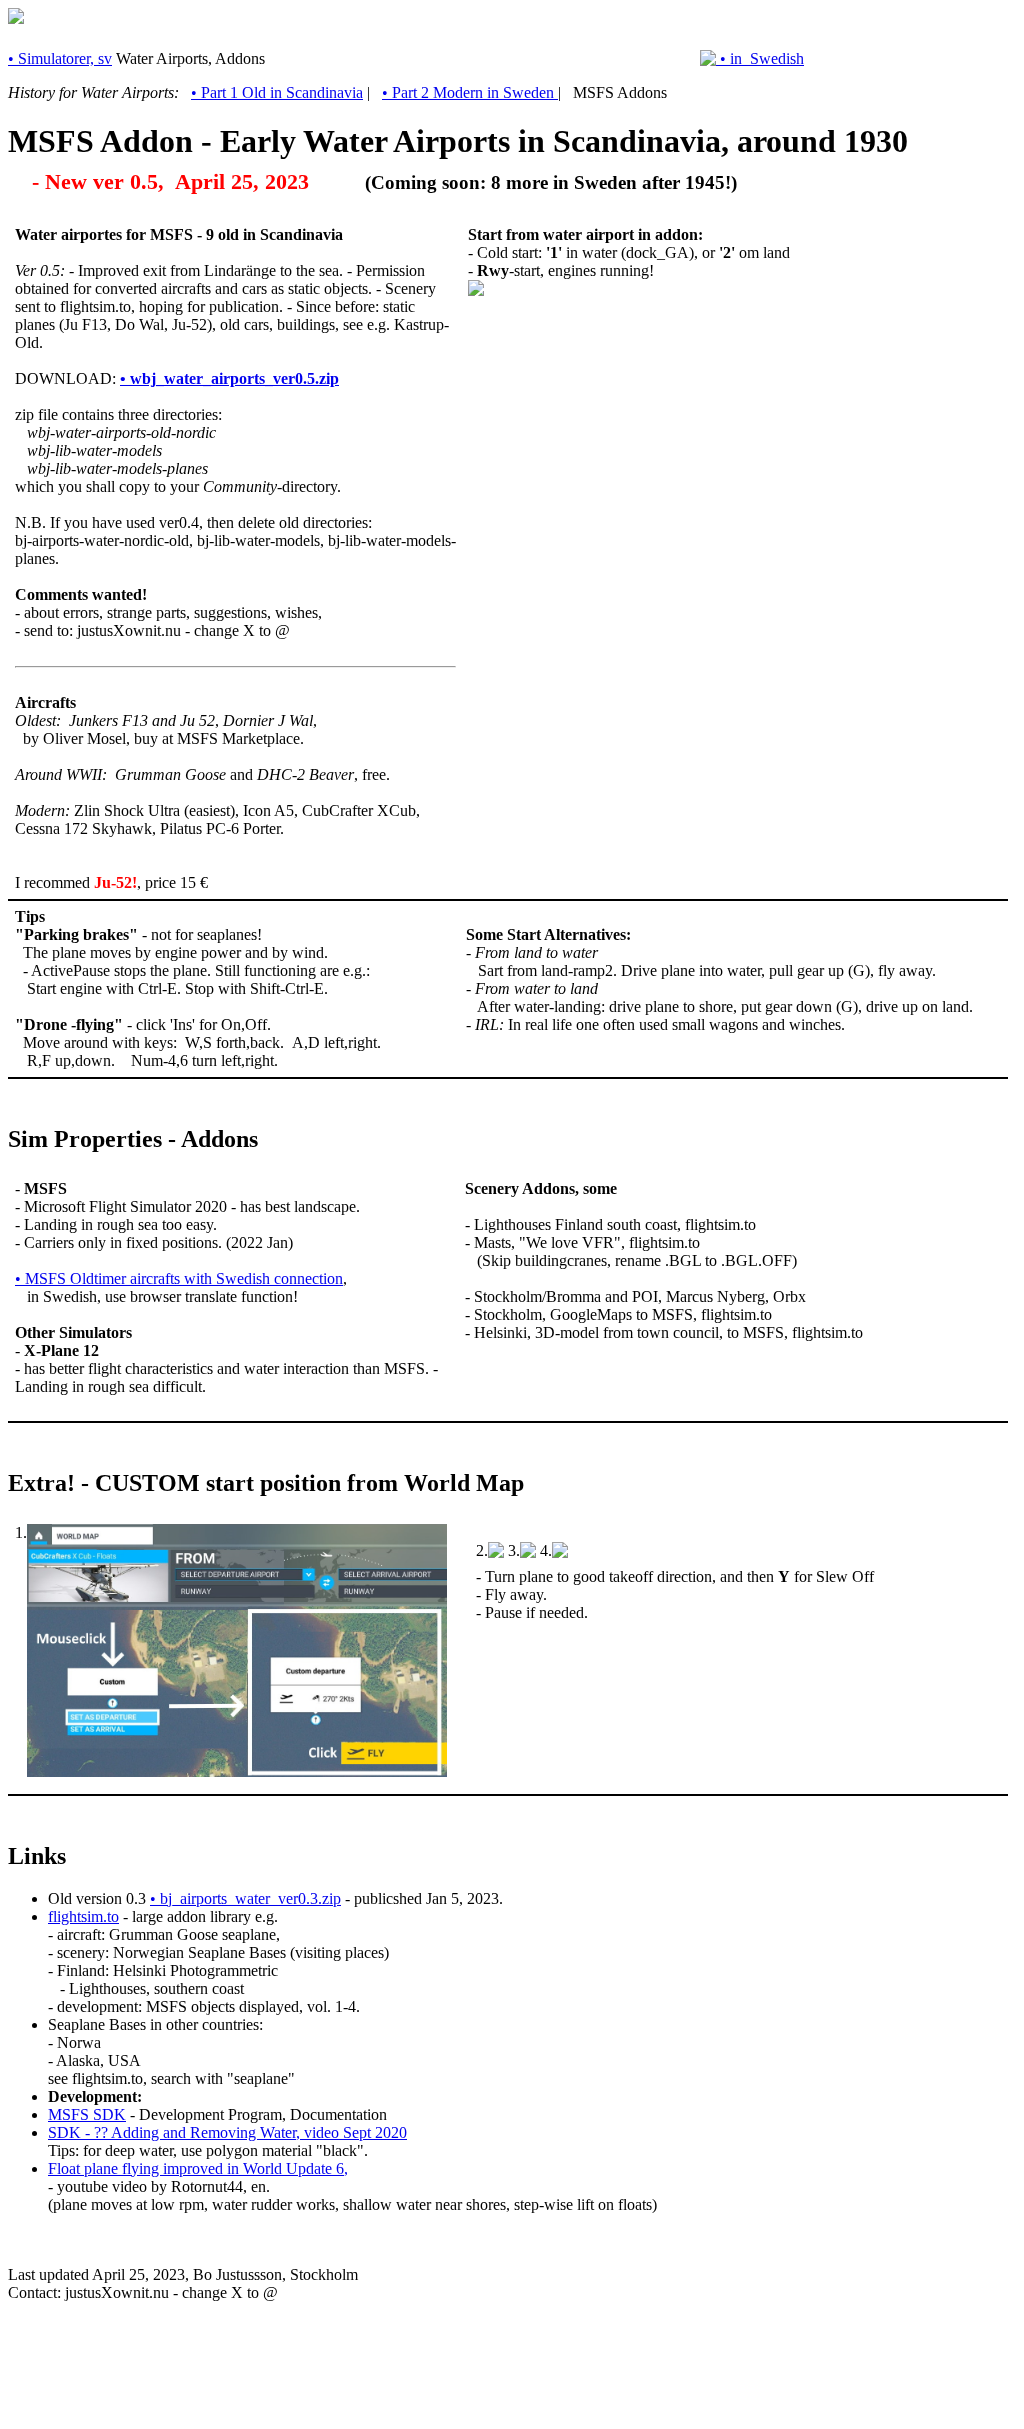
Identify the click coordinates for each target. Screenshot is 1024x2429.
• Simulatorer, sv (60, 58)
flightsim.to (83, 1916)
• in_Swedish (760, 58)
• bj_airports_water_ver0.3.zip (245, 1898)
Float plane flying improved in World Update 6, (198, 2168)
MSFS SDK (87, 2114)
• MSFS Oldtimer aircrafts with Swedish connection (179, 1278)
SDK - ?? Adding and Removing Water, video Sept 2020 (227, 2132)
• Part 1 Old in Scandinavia (277, 92)
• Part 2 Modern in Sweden (470, 92)
